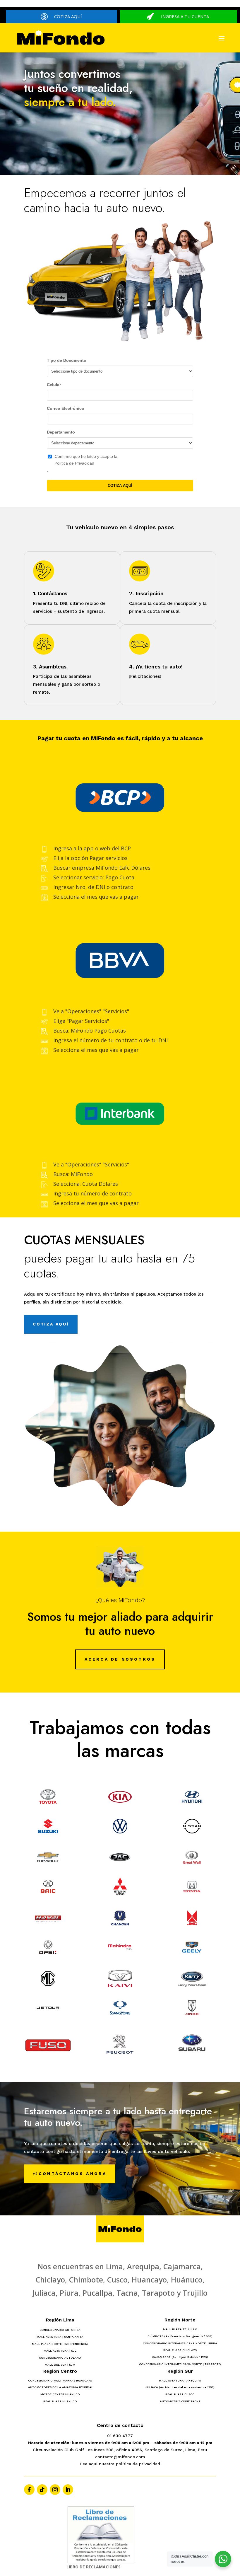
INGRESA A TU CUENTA (185, 16)
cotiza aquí (51, 1324)
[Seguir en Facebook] (29, 2490)
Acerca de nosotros (120, 1659)
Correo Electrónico (66, 408)
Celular (54, 385)
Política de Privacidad (74, 463)
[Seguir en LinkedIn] (68, 2490)
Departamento (61, 432)
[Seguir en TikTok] (42, 2490)
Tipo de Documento (67, 360)
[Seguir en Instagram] (55, 2490)
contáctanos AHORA (73, 2174)
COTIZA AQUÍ (68, 16)
